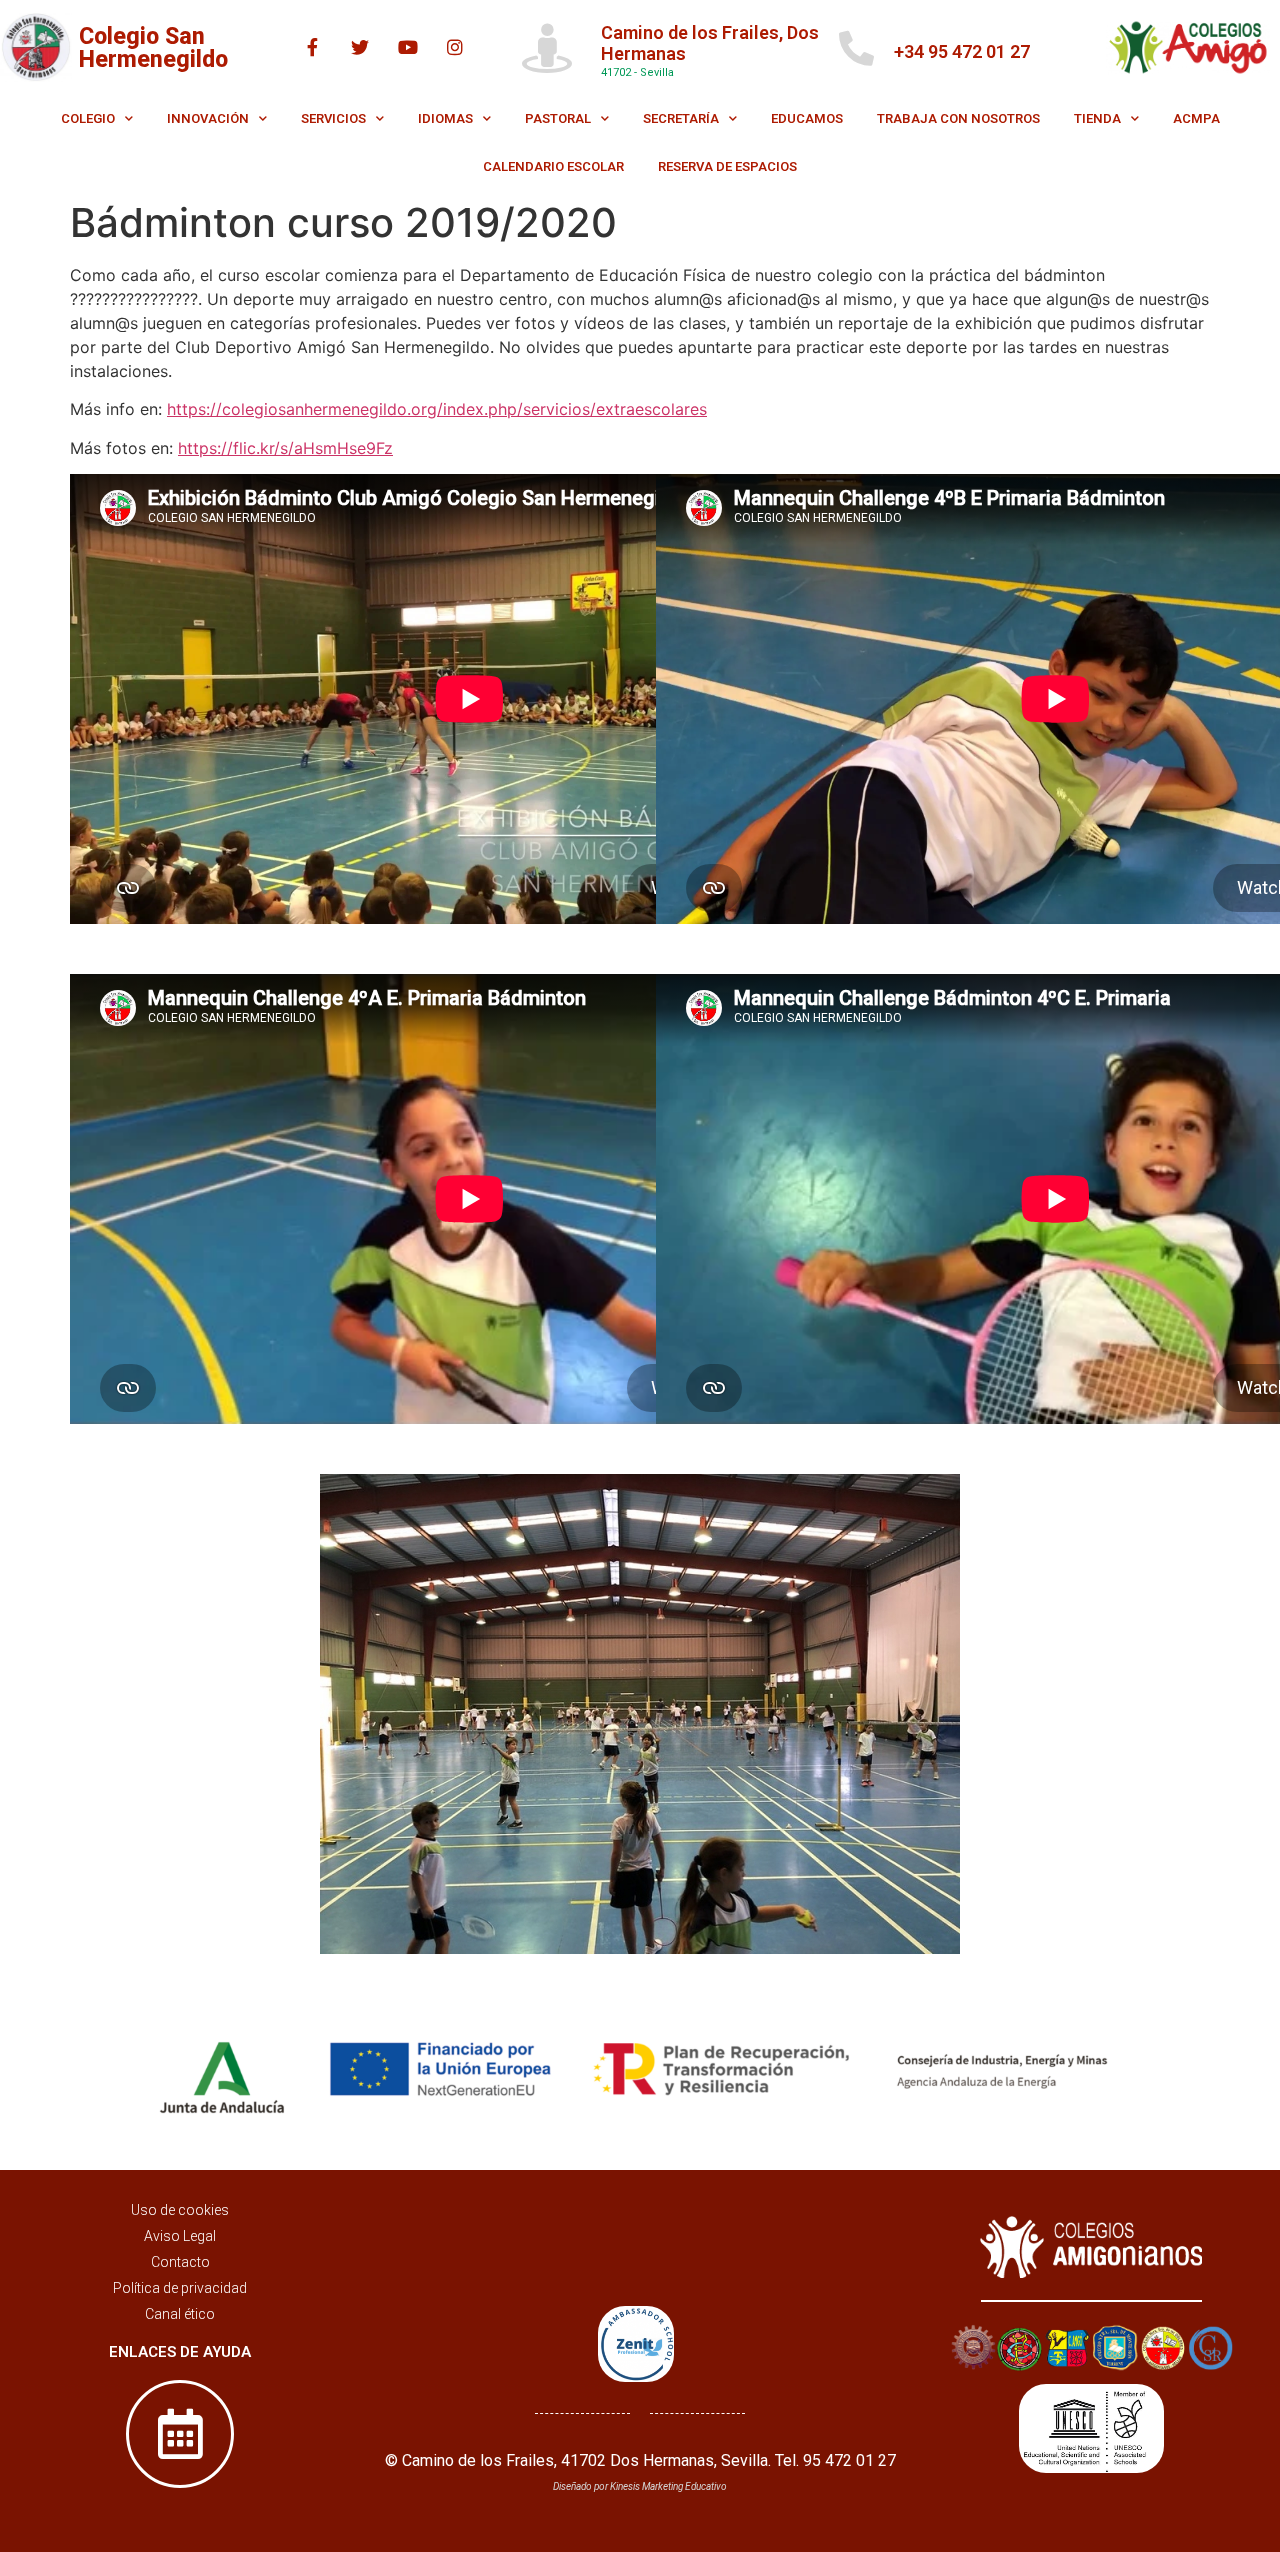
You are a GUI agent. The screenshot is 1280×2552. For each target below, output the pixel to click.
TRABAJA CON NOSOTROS (958, 118)
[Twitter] (360, 47)
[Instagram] (455, 47)
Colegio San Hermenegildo (153, 48)
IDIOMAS (445, 118)
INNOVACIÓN (208, 118)
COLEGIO (88, 118)
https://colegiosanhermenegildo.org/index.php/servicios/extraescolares (437, 409)
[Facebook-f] (313, 47)
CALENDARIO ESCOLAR (553, 166)
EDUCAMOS (807, 118)
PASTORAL (558, 118)
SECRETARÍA (681, 118)
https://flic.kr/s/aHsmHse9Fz (285, 448)
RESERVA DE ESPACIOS (727, 166)
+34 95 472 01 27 (962, 51)
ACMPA (1196, 118)
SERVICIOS (333, 118)
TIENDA (1097, 118)
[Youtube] (408, 47)
